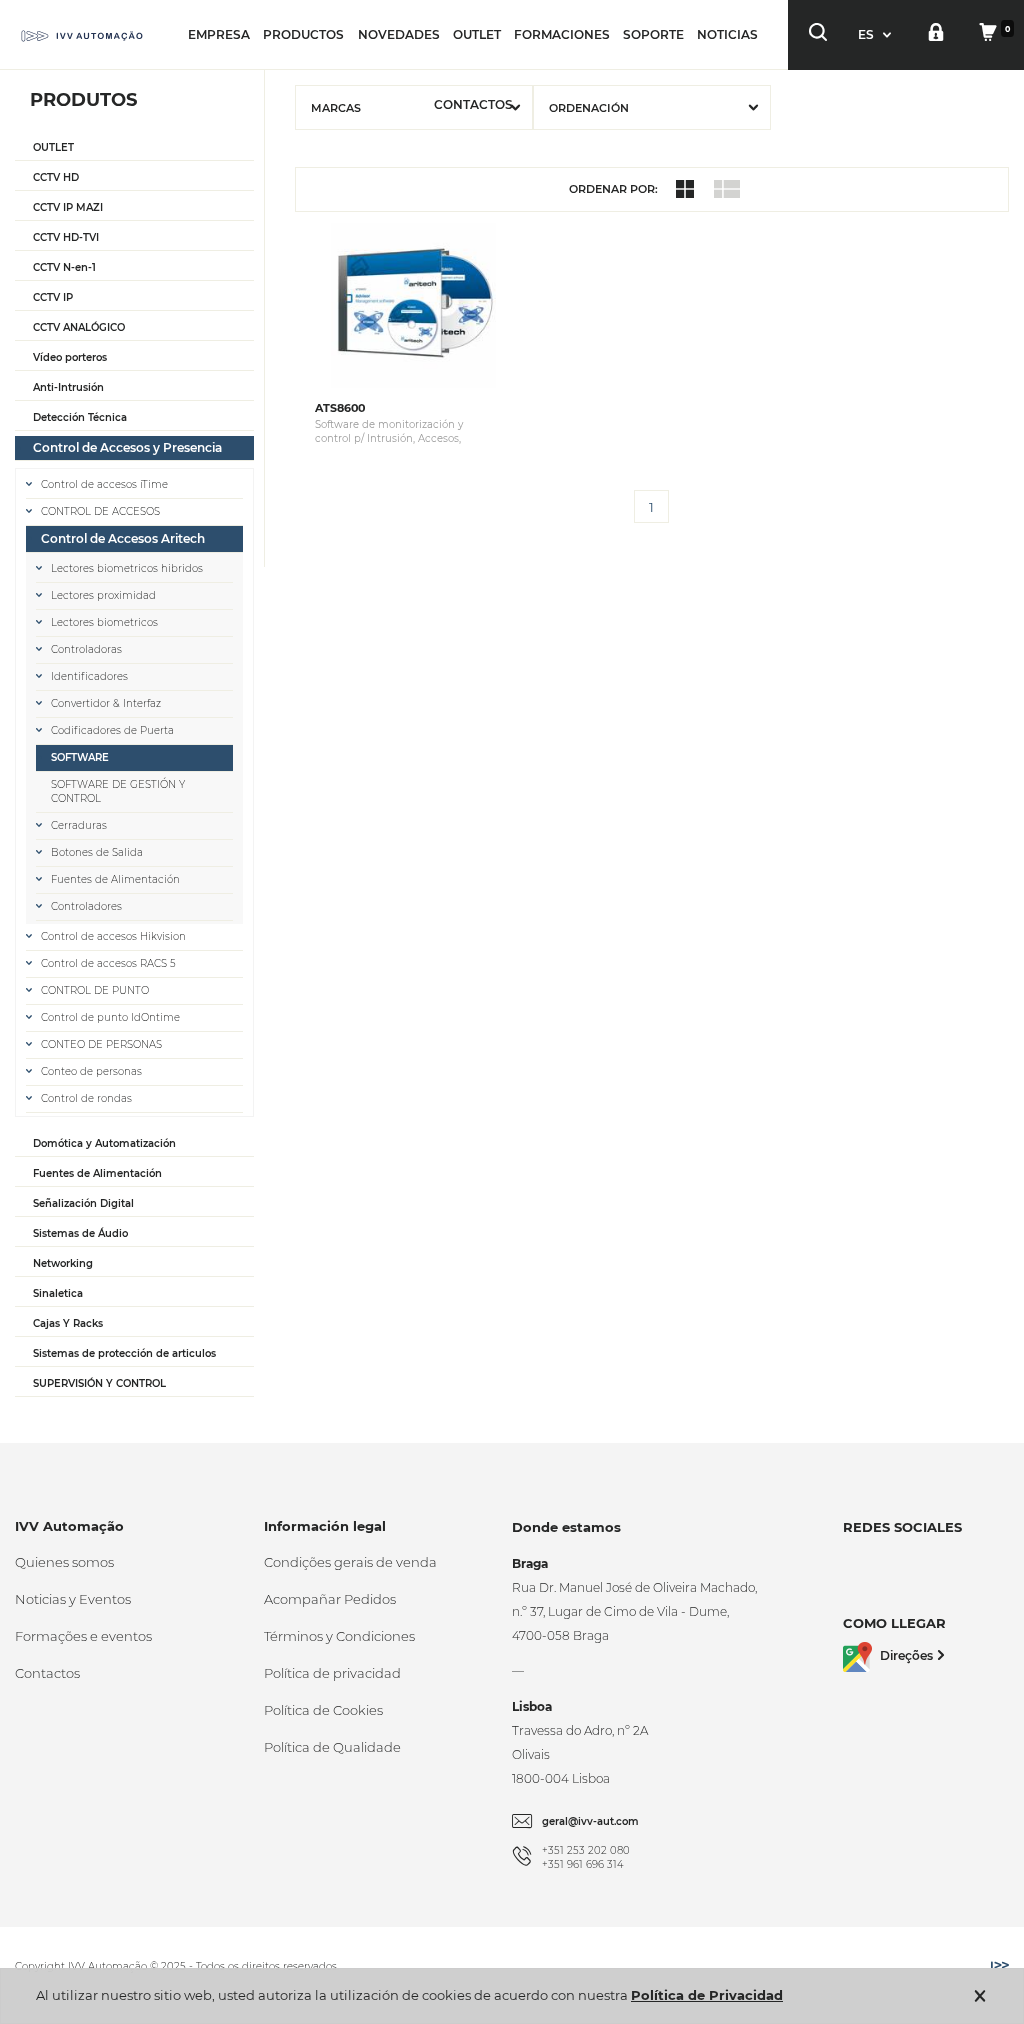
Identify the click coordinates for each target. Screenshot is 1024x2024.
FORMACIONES (562, 34)
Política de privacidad (332, 1673)
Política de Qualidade (332, 1747)
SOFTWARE (80, 757)
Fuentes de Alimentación (115, 879)
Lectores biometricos (104, 622)
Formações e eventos (83, 1636)
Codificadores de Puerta (112, 730)
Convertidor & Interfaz (106, 703)
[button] (877, 34)
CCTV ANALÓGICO (79, 327)
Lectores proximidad (103, 595)
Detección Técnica (80, 417)
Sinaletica (58, 1293)
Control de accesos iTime (104, 484)
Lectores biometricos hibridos (127, 568)
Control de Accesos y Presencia (127, 447)
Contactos (47, 1673)
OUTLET (477, 34)
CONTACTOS (473, 104)
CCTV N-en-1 (64, 267)
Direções (906, 1655)
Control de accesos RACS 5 (108, 963)
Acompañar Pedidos (330, 1599)
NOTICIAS (727, 34)
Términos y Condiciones (339, 1636)
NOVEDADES (399, 34)
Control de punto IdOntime (110, 1017)
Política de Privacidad (707, 1995)
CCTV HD (56, 177)
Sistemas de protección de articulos (124, 1353)
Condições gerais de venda (350, 1562)
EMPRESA (219, 34)
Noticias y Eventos (73, 1599)
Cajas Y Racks (68, 1323)
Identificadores (89, 676)
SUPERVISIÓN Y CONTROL (99, 1383)
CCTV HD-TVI (66, 237)
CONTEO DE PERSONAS (101, 1044)
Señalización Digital (83, 1203)
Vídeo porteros (70, 357)
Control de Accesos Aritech (123, 538)
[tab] (134, 148)
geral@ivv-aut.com (590, 1821)
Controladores (86, 906)
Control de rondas (86, 1098)
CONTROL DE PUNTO (95, 990)
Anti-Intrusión (68, 387)
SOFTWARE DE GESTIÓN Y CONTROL (118, 791)
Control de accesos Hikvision (113, 936)
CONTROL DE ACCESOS (100, 511)
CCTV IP (53, 297)
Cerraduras (79, 825)
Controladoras (86, 649)
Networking (63, 1263)
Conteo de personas (91, 1071)
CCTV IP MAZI (68, 207)
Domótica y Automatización (104, 1143)
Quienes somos (64, 1562)
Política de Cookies (323, 1710)
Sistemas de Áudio (80, 1233)
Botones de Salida (97, 852)
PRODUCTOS (303, 34)
